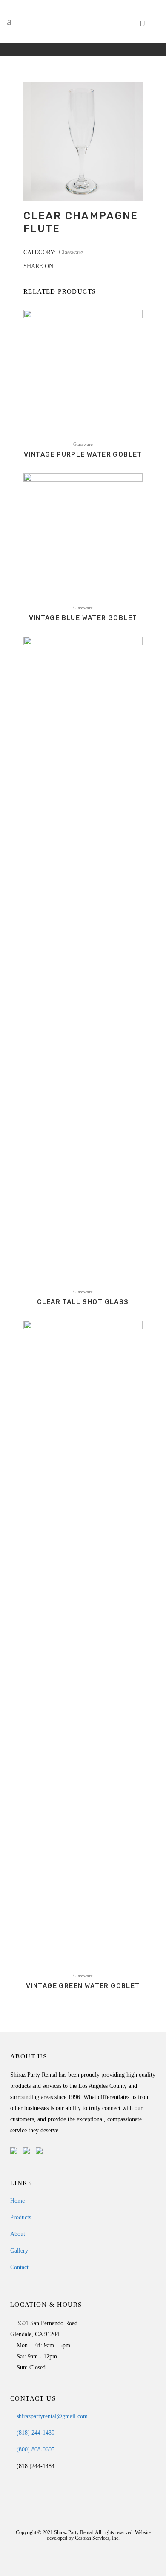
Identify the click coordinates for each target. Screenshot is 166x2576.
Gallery (19, 2251)
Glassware (71, 252)
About (18, 2234)
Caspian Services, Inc (97, 2538)
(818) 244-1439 (35, 2433)
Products (21, 2217)
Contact (19, 2267)
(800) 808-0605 (35, 2449)
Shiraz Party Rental (73, 2532)
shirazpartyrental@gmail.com (51, 2416)
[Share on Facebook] (61, 266)
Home (17, 2201)
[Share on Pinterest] (87, 266)
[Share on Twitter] (70, 266)
